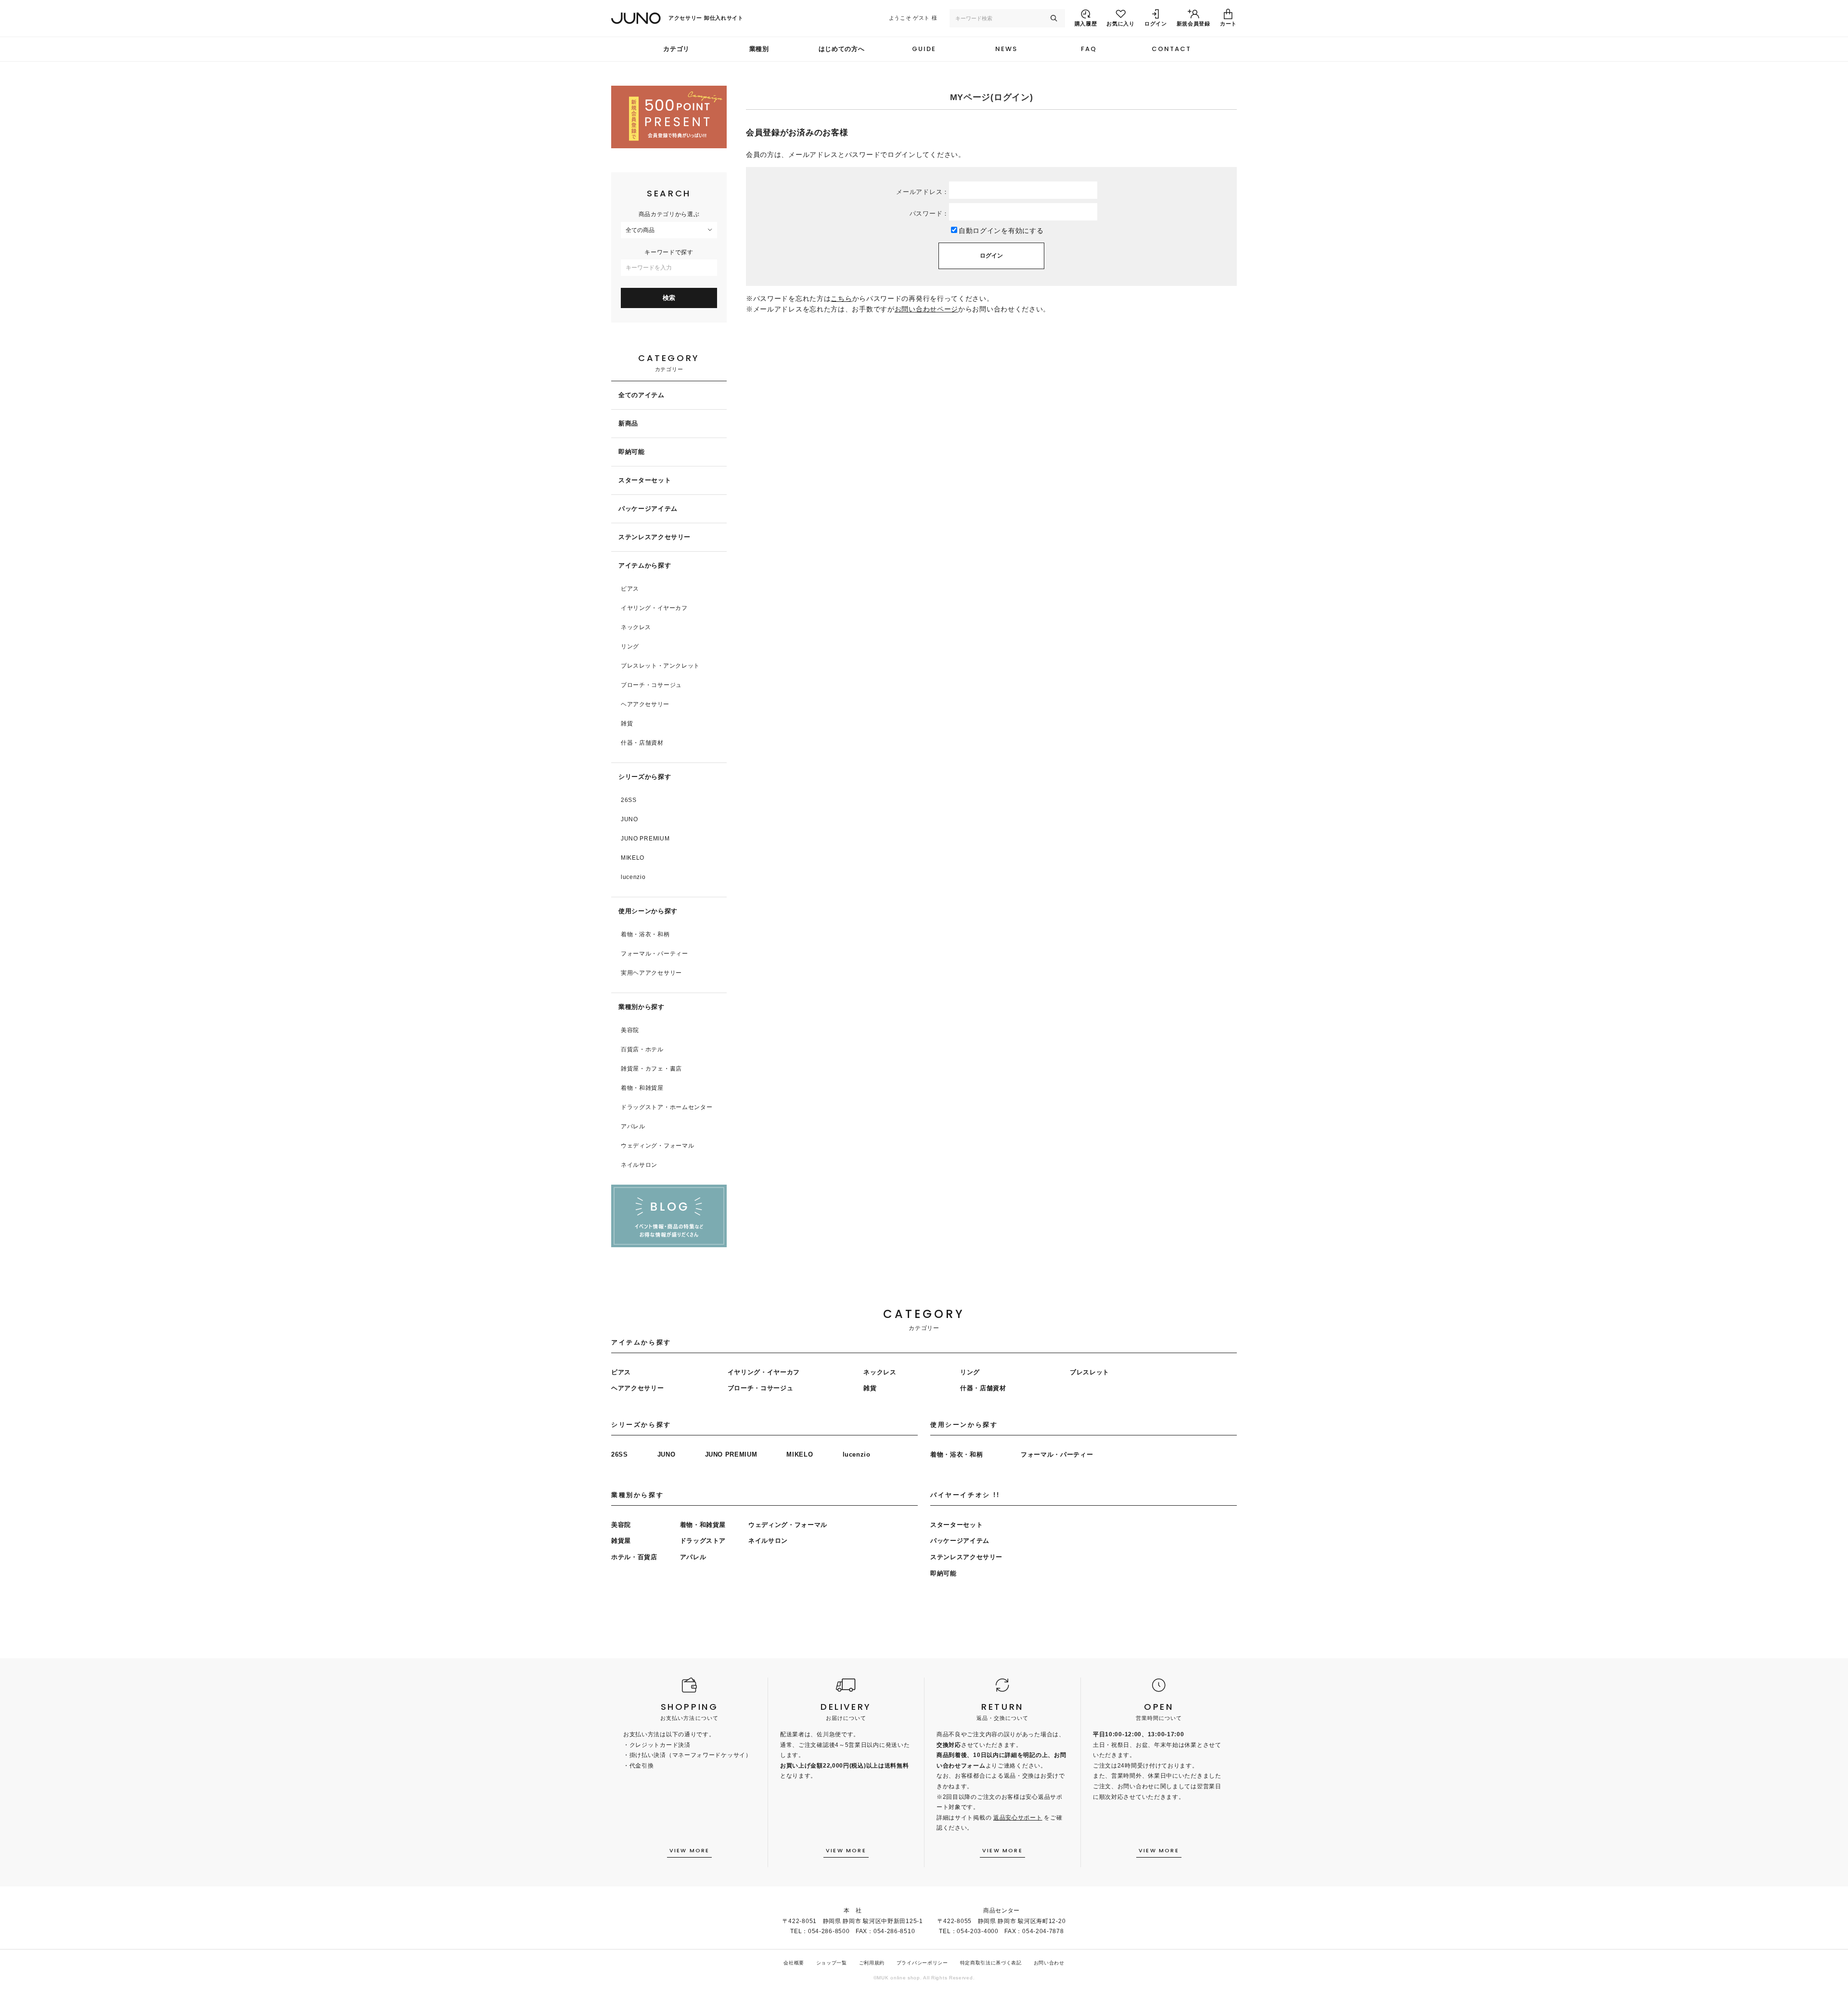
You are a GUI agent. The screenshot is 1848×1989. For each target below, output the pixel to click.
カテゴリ (676, 49)
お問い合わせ (1049, 1963)
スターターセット (645, 480)
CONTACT (1171, 49)
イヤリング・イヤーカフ (654, 608)
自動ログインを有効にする (1001, 231)
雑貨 (627, 723)
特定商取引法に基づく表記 (991, 1963)
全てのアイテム (642, 395)
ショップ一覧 (832, 1963)
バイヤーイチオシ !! (965, 1495)
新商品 (628, 423)
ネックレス (636, 627)
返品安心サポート (1018, 1818)
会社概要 (794, 1963)
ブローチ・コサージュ (651, 685)
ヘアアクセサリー (645, 704)
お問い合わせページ (926, 309)
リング (630, 646)
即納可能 (632, 452)
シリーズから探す (645, 777)
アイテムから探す (645, 565)
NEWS (1006, 49)
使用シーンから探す (648, 911)
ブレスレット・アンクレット (660, 666)
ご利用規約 (872, 1963)
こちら (841, 298)
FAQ (1089, 49)
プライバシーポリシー (922, 1963)
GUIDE (924, 49)
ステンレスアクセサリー (654, 537)
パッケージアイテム (648, 509)
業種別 (759, 49)
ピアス (630, 589)
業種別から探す (642, 1007)
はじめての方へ (842, 49)
